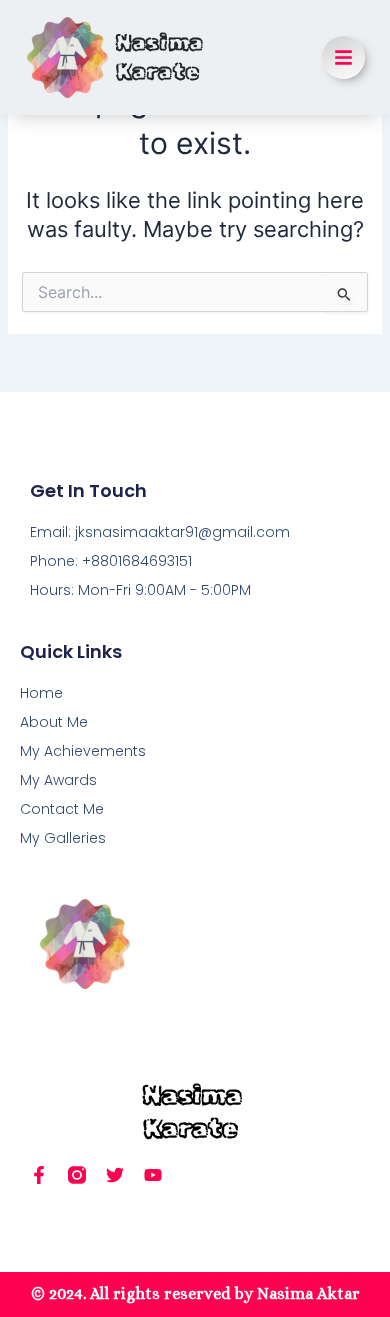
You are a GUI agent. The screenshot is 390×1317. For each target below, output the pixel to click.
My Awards (58, 780)
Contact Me (62, 809)
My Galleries (63, 838)
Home (41, 693)
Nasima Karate (159, 57)
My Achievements (83, 751)
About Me (54, 722)
